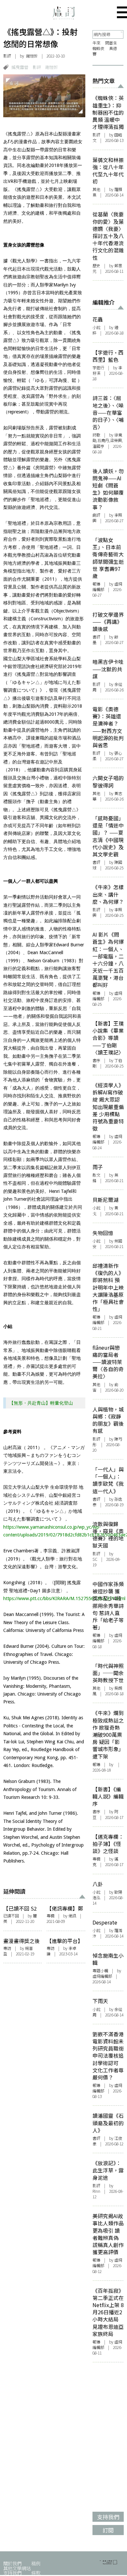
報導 (96, 584)
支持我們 (12, 2573)
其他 (96, 189)
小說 (96, 327)
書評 (96, 637)
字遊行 (98, 368)
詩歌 (96, 435)
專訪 (7, 1948)
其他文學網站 (17, 2568)
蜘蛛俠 (98, 48)
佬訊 (72, 1916)
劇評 (96, 515)
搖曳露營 (20, 67)
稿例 (36, 2563)
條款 (36, 2573)
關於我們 (12, 2563)
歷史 (96, 266)
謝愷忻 (52, 67)
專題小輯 (100, 1971)
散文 (96, 1175)
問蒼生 (111, 43)
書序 (96, 1060)
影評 (7, 56)
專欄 (50, 1916)
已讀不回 (11, 1916)
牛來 (96, 43)
